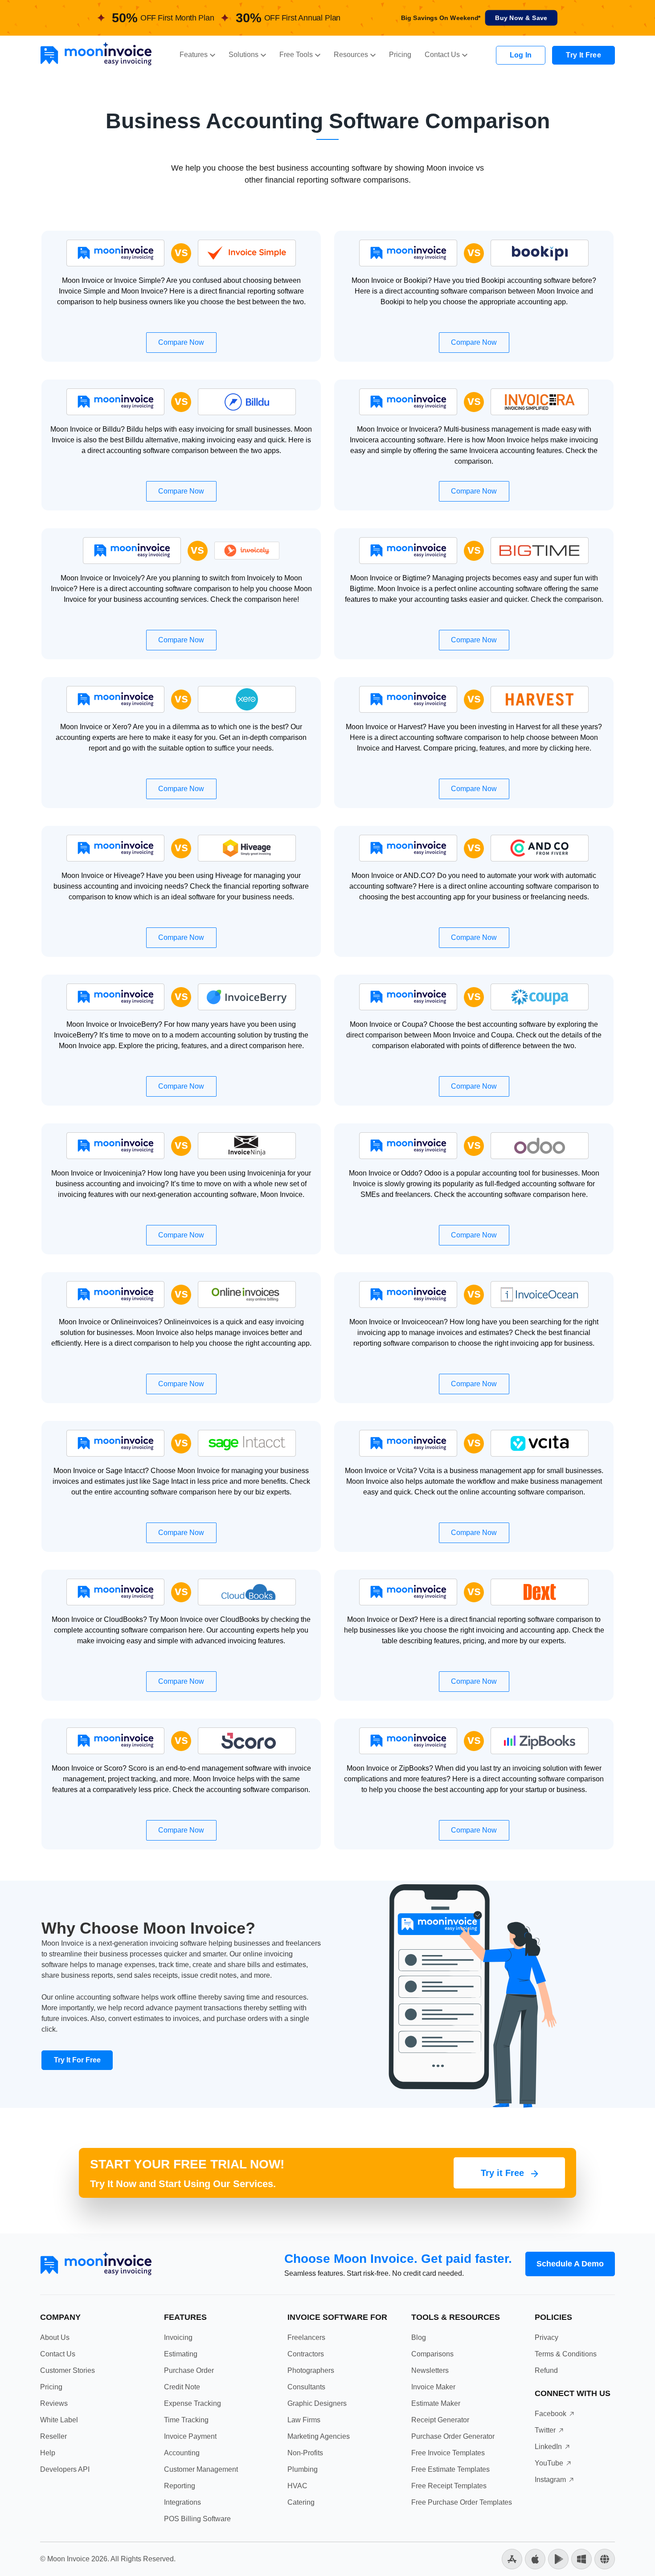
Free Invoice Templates (448, 2453)
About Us (55, 2337)
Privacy (547, 2337)
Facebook (551, 2414)
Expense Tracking (192, 2403)
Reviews (54, 2403)
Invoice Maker (433, 2387)
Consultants (306, 2387)
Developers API (65, 2469)
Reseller (53, 2436)
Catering (301, 2502)
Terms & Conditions (566, 2354)
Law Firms (304, 2420)
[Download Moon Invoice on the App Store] (512, 2558)
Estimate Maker (436, 2403)
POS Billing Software (197, 2519)
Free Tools (296, 55)
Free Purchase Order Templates (462, 2502)
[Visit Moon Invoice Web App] (605, 2558)
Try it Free (504, 2173)
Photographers (311, 2370)
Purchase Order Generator (453, 2436)
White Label (59, 2420)
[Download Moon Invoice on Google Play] (558, 2558)
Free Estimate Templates (450, 2469)
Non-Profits (305, 2453)
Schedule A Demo (570, 2264)
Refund (546, 2370)
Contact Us (442, 55)
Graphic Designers (317, 2403)
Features (194, 55)
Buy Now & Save (521, 18)
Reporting (180, 2486)
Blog (419, 2337)
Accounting (182, 2453)
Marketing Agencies (319, 2436)
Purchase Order (189, 2370)
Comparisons (432, 2354)
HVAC (297, 2486)
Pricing (400, 55)
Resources (351, 55)
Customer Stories (68, 2370)
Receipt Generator (440, 2420)
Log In (521, 55)
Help (48, 2453)
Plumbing (303, 2469)
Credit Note (182, 2387)
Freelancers (306, 2337)
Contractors (306, 2354)
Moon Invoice (68, 2559)
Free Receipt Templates (449, 2486)
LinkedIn (548, 2447)
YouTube (549, 2463)
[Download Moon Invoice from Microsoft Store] (581, 2558)
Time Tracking (186, 2420)
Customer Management (201, 2469)
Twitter (545, 2430)
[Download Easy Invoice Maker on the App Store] (535, 2558)
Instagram (550, 2480)
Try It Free (583, 55)
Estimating (181, 2354)
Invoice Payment (190, 2436)
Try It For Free (77, 2060)
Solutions (244, 55)
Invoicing (178, 2337)
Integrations (182, 2502)
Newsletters (430, 2370)
